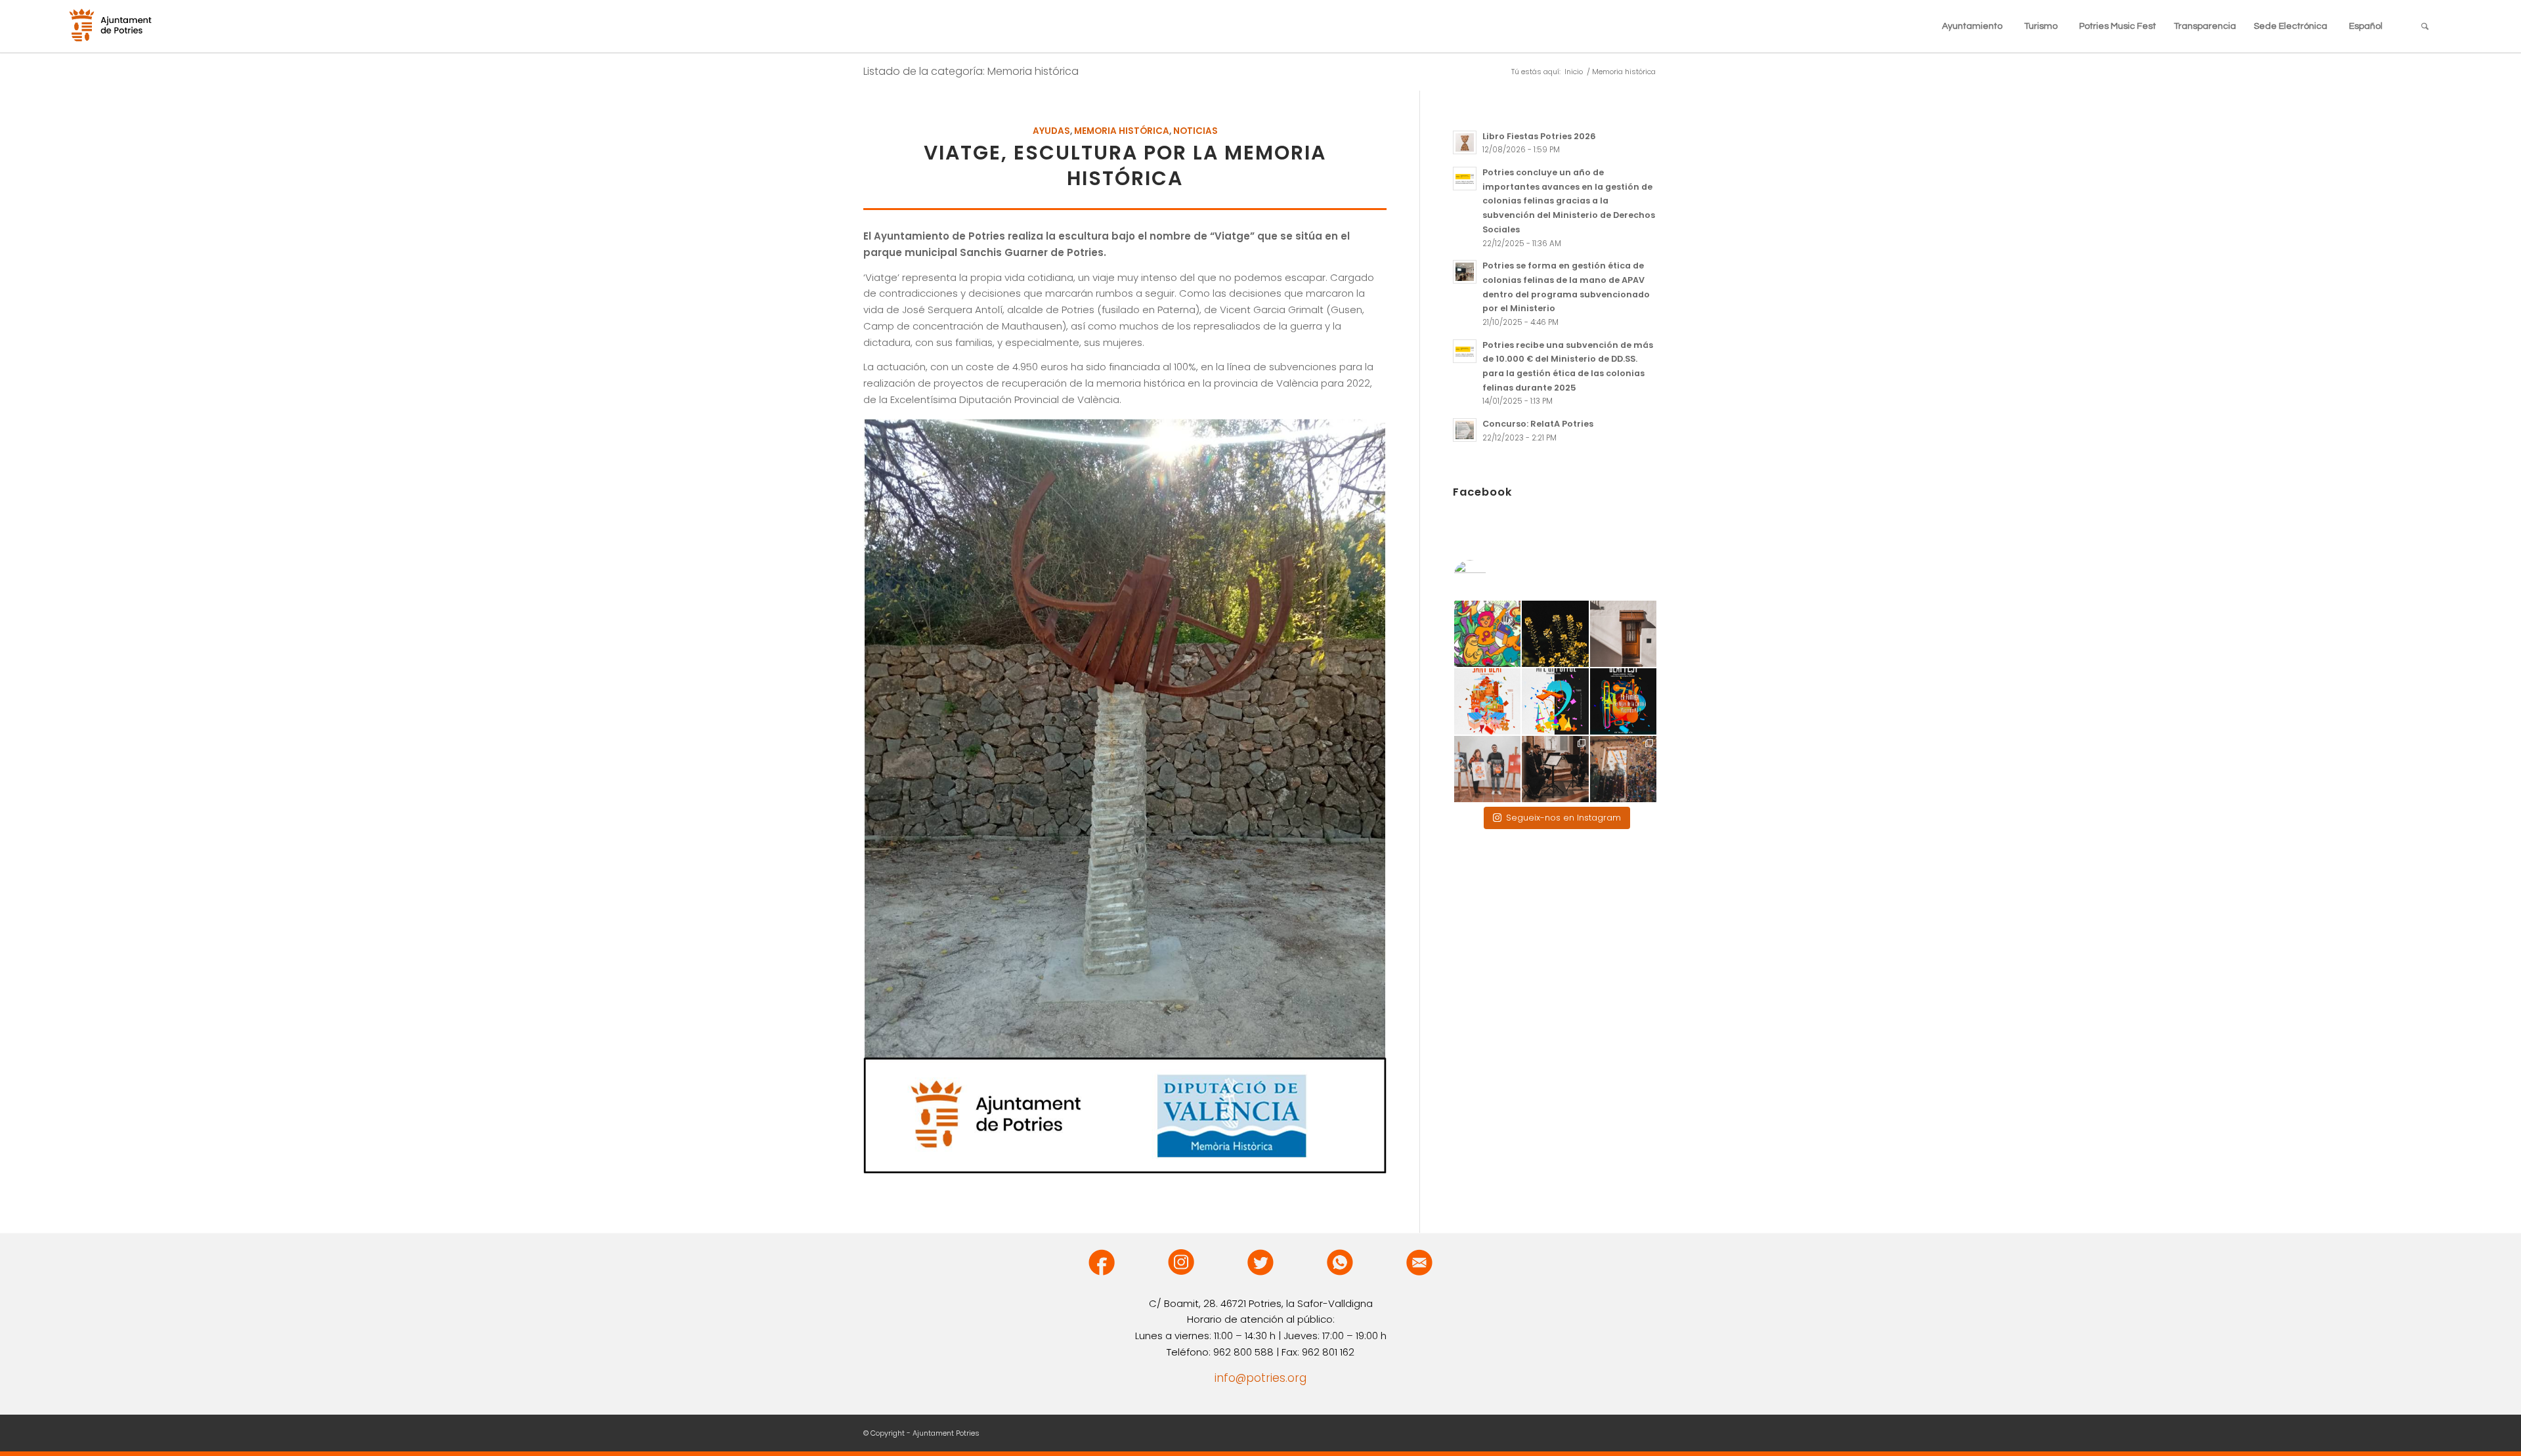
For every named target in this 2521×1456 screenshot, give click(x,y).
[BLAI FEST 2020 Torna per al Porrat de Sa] (1623, 701)
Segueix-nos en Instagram (1563, 818)
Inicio (1574, 72)
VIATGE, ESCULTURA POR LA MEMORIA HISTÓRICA (1125, 165)
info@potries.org (1260, 1378)
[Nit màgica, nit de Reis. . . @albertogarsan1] (1623, 769)
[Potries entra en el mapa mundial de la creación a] (1555, 701)
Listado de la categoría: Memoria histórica (971, 71)
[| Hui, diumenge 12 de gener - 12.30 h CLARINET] (1555, 769)
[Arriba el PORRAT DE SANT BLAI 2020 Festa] (1487, 701)
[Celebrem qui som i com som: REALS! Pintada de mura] (1487, 634)
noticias (1196, 131)
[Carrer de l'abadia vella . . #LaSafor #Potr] (1623, 634)
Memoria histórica (1122, 131)
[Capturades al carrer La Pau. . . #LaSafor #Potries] (1555, 634)
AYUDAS (1051, 131)
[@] (1490, 576)
